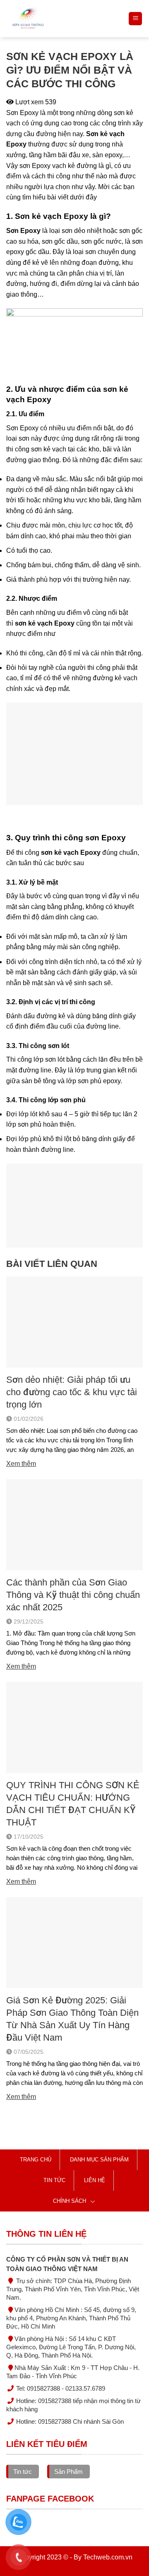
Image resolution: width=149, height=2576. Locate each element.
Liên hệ (95, 2180)
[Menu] (135, 19)
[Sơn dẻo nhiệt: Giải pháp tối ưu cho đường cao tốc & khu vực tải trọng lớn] (74, 1322)
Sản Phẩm (68, 2472)
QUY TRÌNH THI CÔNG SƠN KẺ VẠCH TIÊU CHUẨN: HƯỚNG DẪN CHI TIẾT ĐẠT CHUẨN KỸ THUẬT (73, 1804)
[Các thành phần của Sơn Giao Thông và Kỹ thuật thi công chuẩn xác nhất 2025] (74, 1524)
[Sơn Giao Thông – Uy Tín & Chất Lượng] (64, 19)
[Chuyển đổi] (93, 2201)
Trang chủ (36, 2160)
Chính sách (70, 2201)
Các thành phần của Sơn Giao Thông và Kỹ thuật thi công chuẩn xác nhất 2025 (73, 1595)
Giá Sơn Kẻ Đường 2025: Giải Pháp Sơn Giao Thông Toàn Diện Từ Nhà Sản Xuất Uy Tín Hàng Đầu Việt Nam (72, 2019)
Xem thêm (21, 1464)
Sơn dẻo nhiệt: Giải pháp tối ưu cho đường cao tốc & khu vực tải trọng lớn (72, 1392)
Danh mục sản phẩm (99, 2160)
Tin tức (54, 2180)
